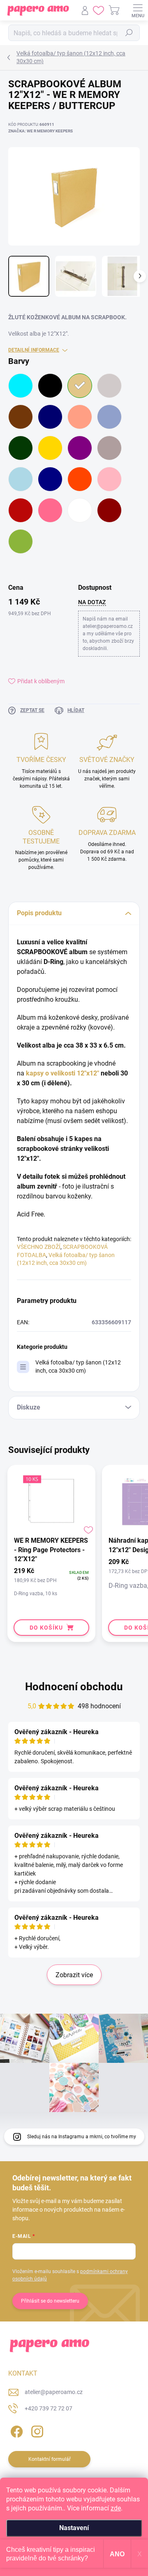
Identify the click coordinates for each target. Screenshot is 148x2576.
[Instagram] (36, 2430)
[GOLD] (50, 448)
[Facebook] (15, 2430)
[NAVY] (50, 479)
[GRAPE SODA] (80, 448)
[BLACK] (50, 386)
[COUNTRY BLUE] (109, 417)
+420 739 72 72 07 (49, 2408)
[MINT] (21, 479)
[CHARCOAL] (109, 386)
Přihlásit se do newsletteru (50, 2301)
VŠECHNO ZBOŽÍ (39, 1247)
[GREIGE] (109, 448)
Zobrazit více (74, 1975)
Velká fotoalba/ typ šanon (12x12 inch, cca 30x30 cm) (78, 1366)
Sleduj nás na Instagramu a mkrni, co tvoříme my (82, 2137)
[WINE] (109, 510)
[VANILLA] (80, 510)
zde (116, 2508)
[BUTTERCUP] (80, 386)
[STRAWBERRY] (50, 510)
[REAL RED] (21, 510)
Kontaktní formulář (50, 2459)
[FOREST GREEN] (21, 448)
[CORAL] (80, 417)
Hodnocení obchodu (74, 1687)
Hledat (129, 33)
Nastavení (74, 2528)
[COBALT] (50, 417)
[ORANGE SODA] (80, 479)
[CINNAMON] (21, 417)
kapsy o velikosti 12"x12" (62, 1073)
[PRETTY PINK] (109, 479)
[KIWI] (21, 541)
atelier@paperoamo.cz (54, 2392)
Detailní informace (34, 350)
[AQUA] (21, 386)
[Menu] (138, 10)
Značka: (40, 131)
